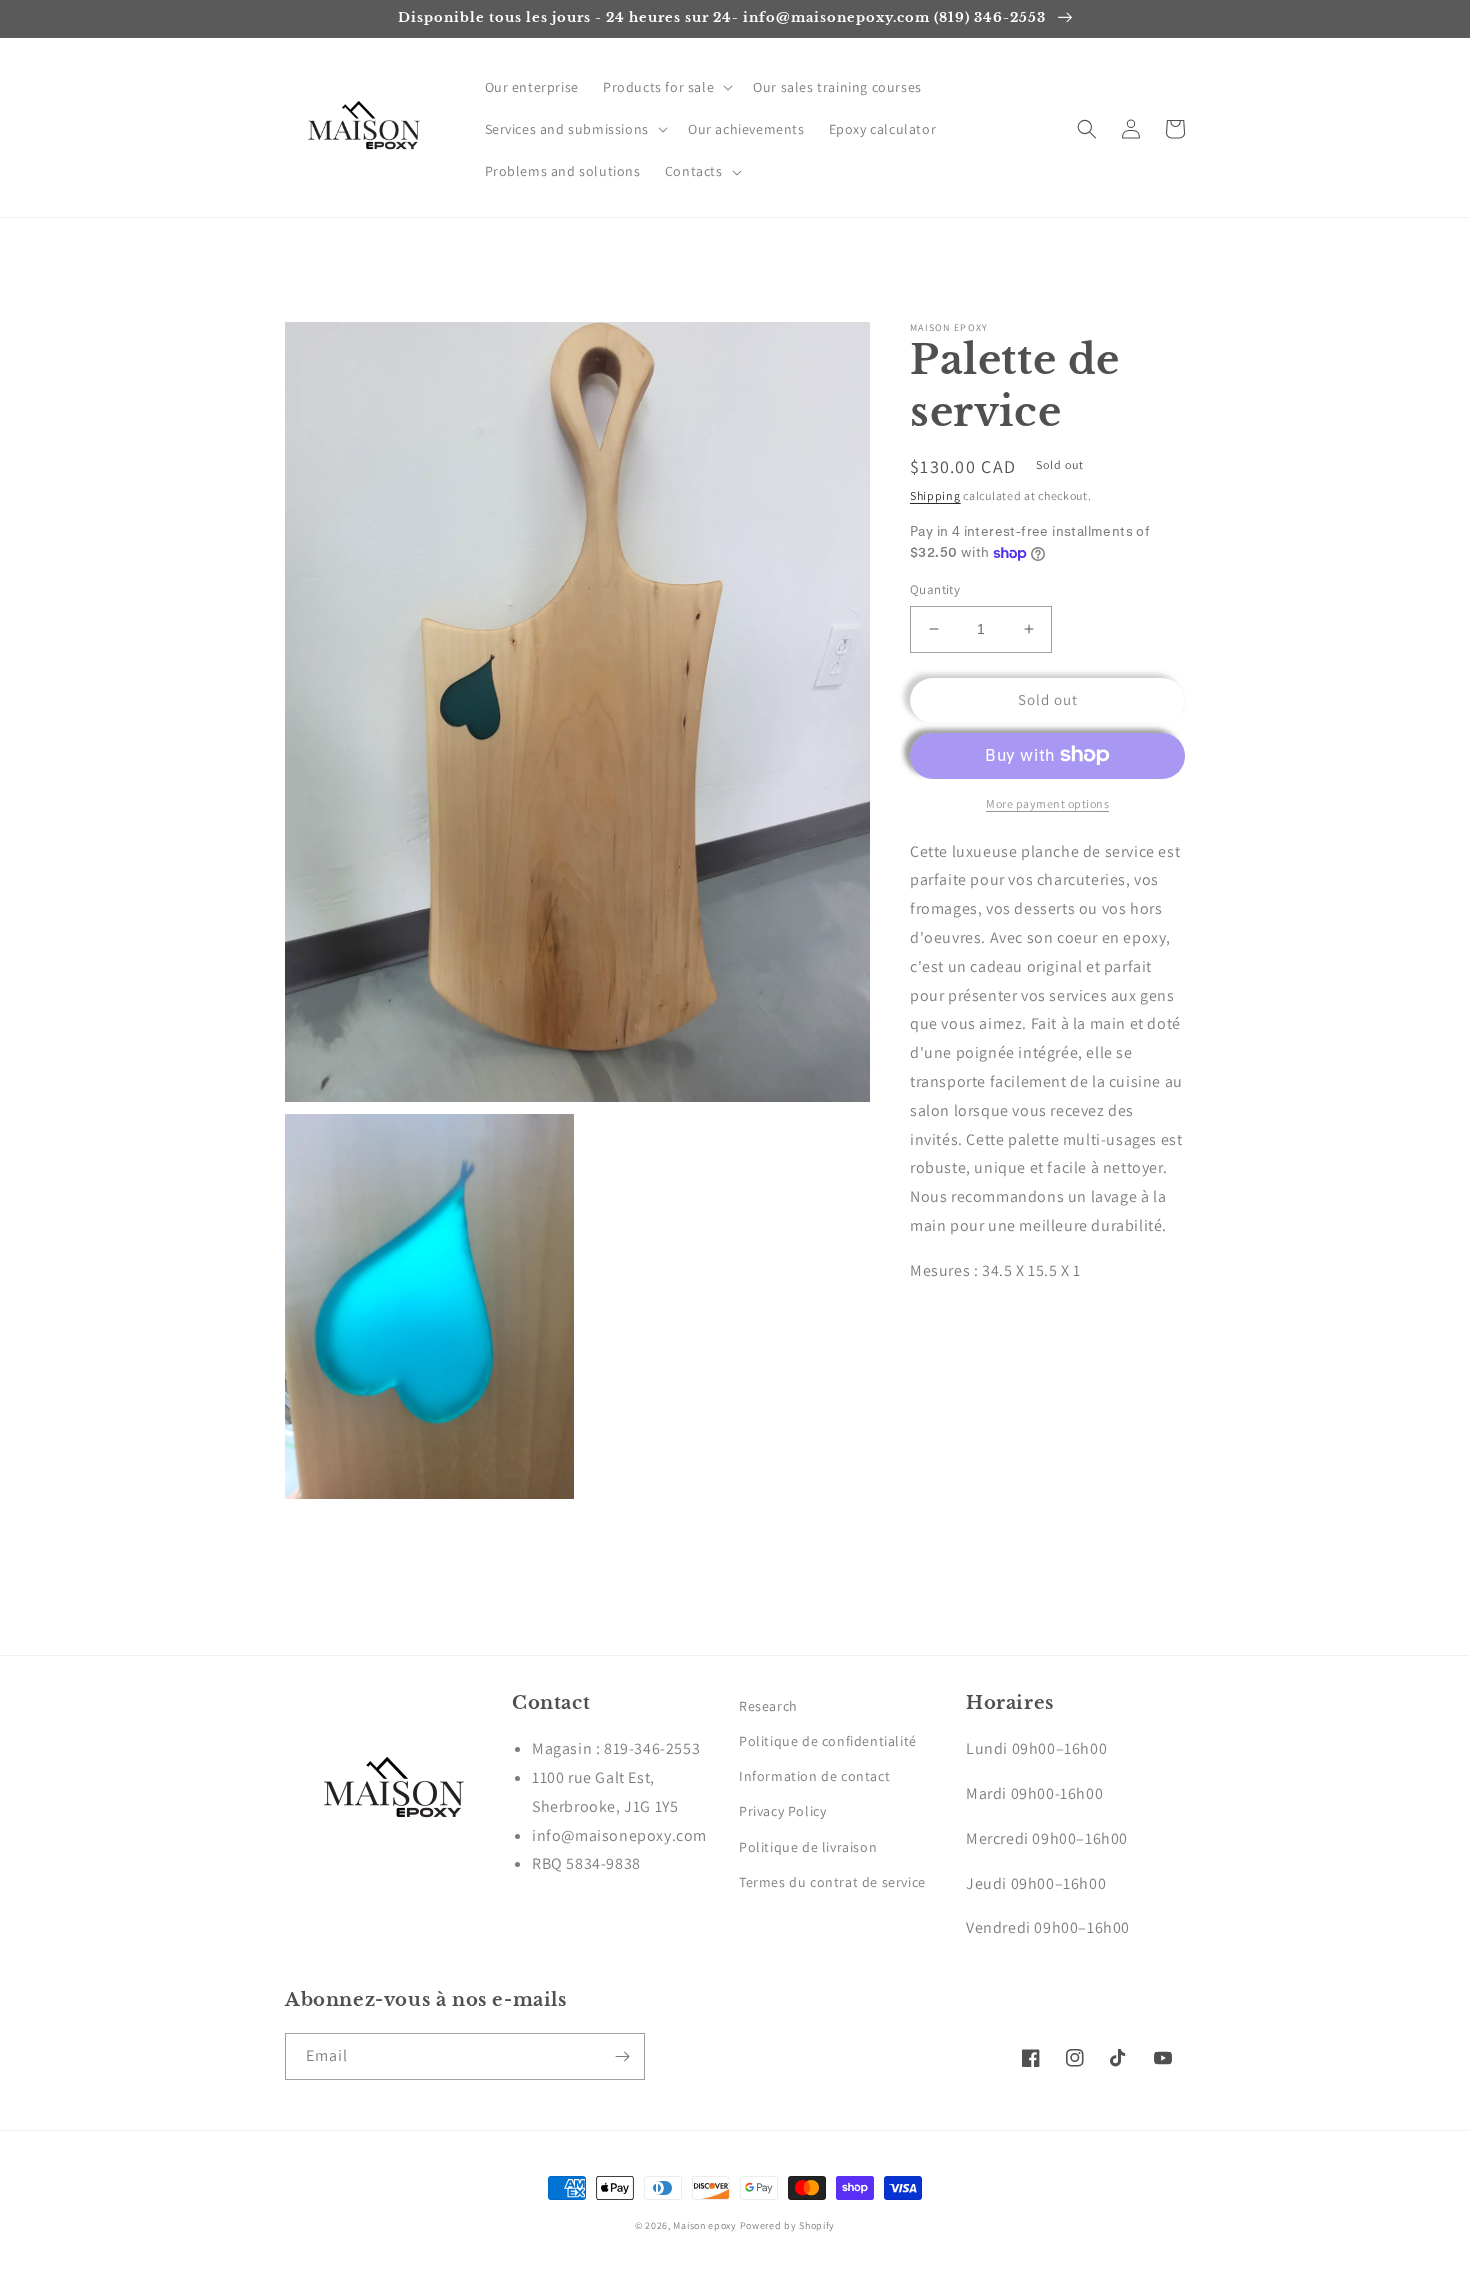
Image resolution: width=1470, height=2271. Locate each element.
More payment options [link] (1047, 802)
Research (768, 1706)
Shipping (935, 495)
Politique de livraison (808, 1847)
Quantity (935, 589)
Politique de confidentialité (828, 1741)
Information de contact (814, 1776)
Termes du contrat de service (832, 1882)
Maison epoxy (704, 2225)
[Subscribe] (622, 2056)
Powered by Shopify (788, 2225)
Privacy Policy (782, 1811)
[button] (666, 87)
